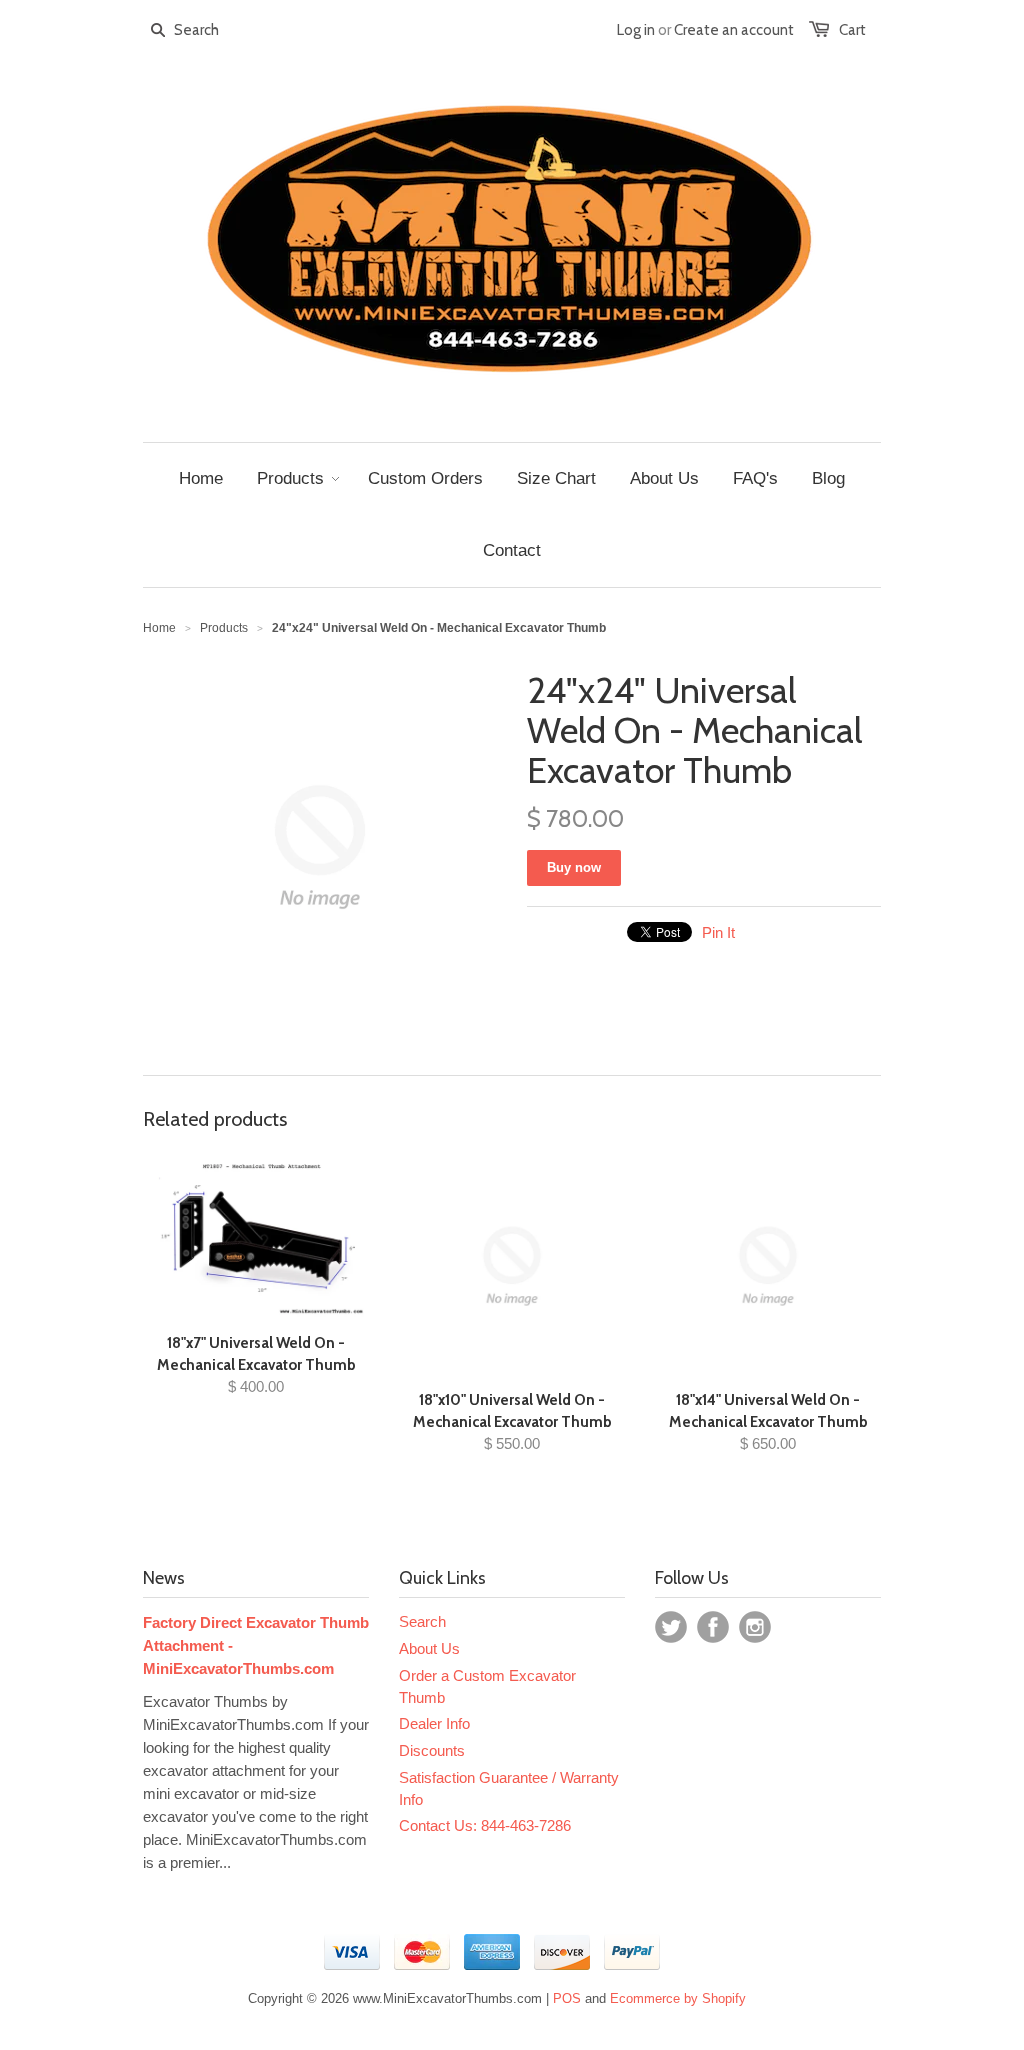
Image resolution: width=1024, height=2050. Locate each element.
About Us (429, 1648)
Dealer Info (434, 1723)
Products (224, 628)
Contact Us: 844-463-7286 (485, 1825)
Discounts (432, 1750)
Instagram (755, 1627)
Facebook (713, 1627)
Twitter (671, 1627)
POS (567, 1998)
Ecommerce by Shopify (678, 1998)
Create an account (734, 30)
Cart (852, 30)
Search (422, 1621)
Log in (636, 30)
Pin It (718, 932)
